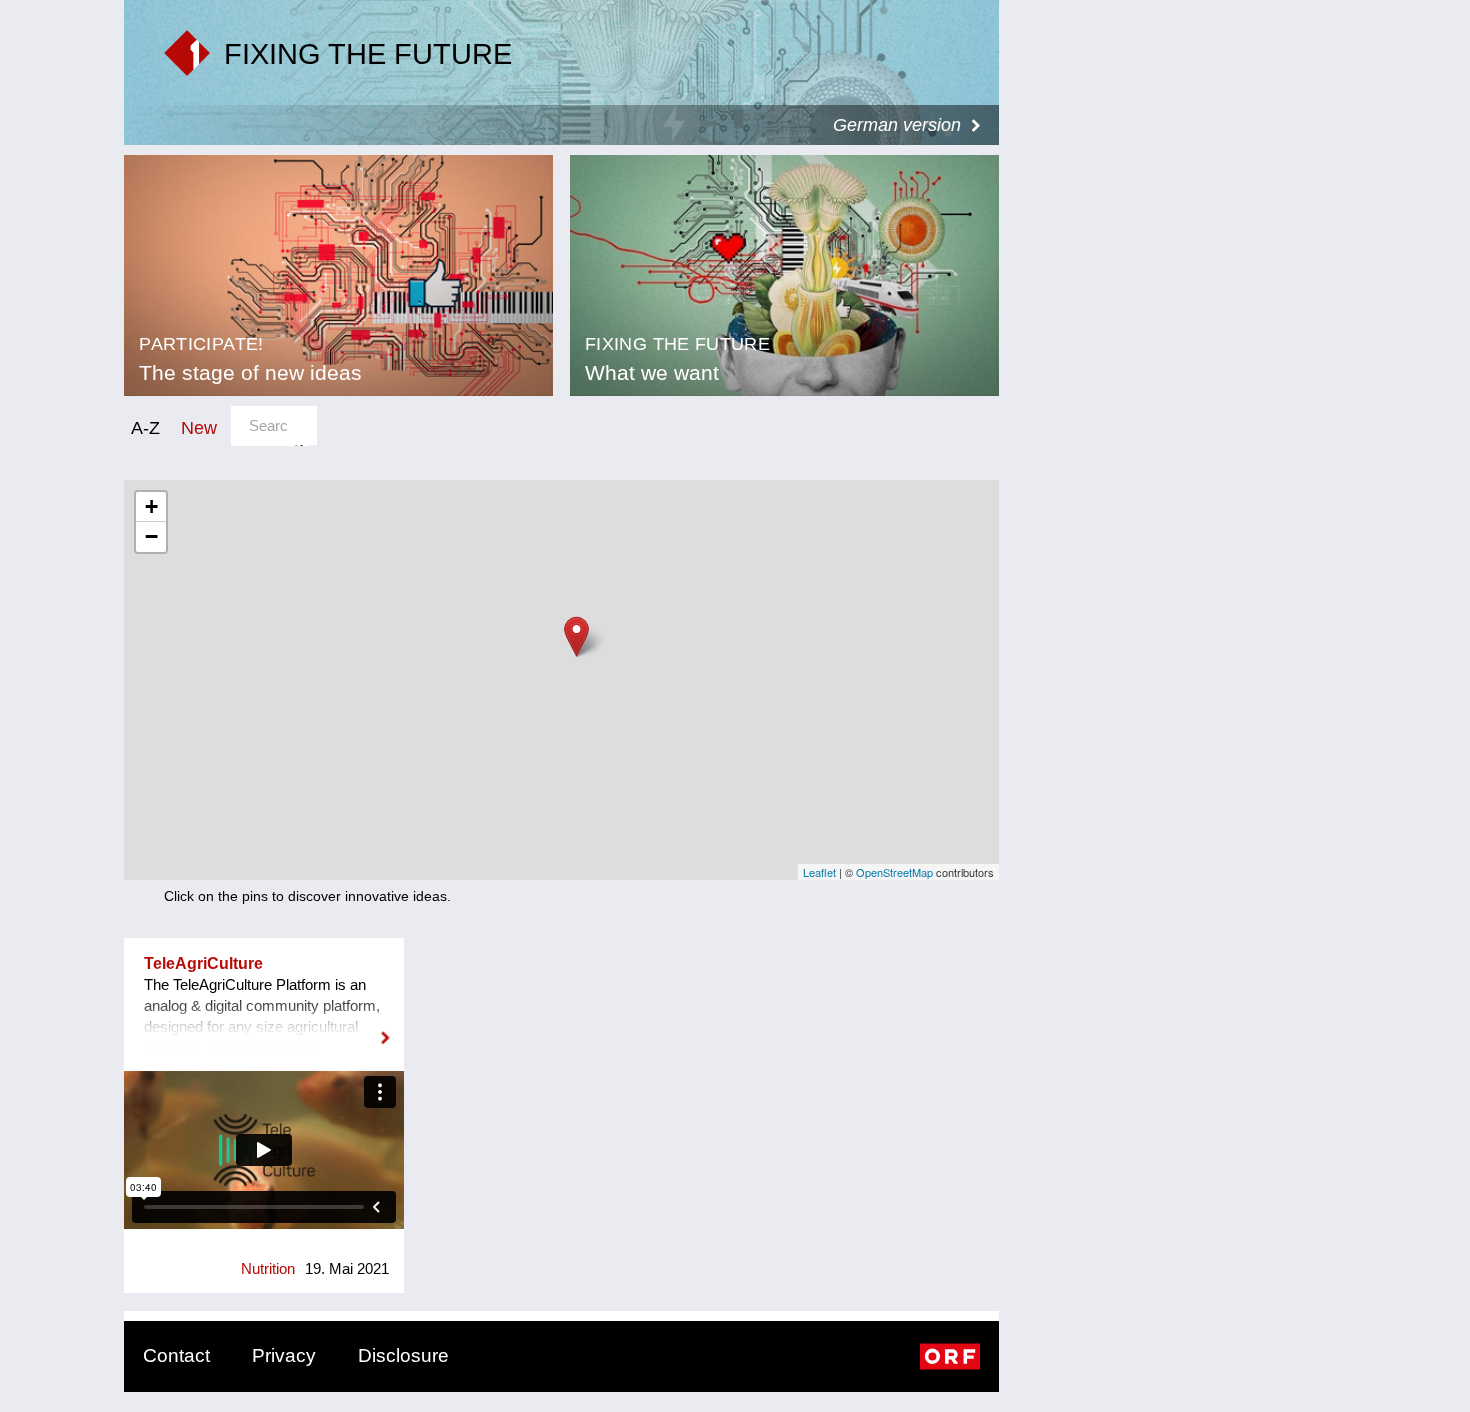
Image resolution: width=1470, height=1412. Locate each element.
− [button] (151, 536)
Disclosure (403, 1355)
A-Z (145, 427)
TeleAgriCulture (203, 963)
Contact (176, 1355)
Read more (264, 1025)
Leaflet (819, 872)
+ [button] (151, 506)
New (199, 427)
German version (897, 125)
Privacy (284, 1355)
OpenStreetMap (894, 872)
